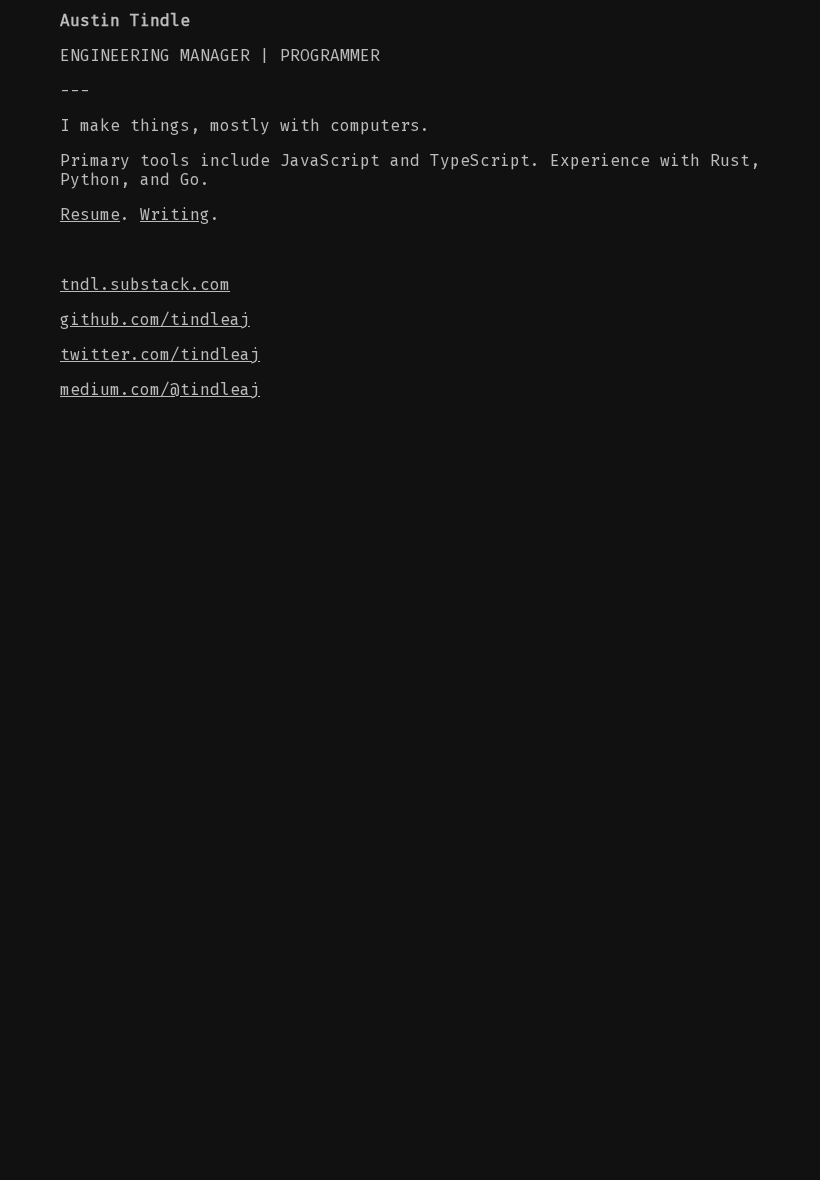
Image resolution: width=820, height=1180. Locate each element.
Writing (175, 214)
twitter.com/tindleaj (160, 354)
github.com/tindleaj (155, 319)
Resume (90, 214)
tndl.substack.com (145, 284)
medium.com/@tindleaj (160, 389)
